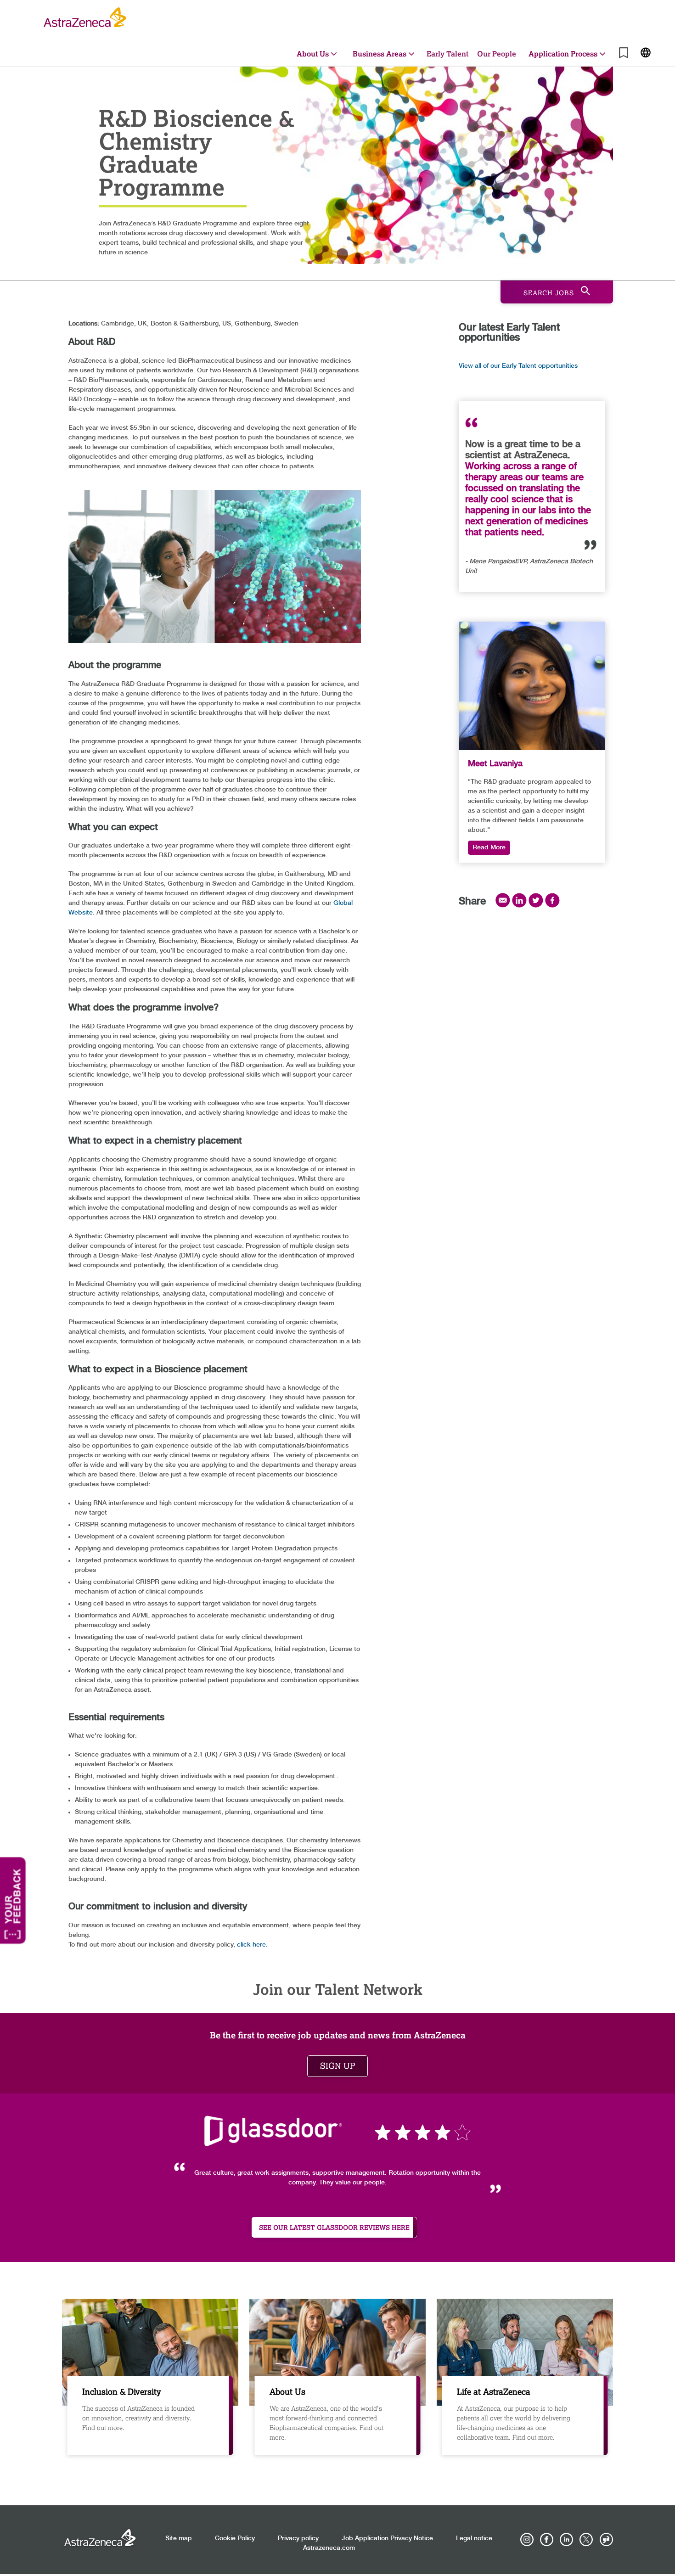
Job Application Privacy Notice (387, 2538)
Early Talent (447, 53)
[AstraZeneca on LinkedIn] (567, 2540)
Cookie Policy (235, 2538)
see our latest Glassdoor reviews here (334, 2227)
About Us (313, 53)
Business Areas (380, 53)
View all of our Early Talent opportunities (518, 366)
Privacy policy (298, 2538)
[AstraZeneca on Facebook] (547, 2540)
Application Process (563, 53)
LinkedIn (519, 900)
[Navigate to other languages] (646, 52)
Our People (497, 53)
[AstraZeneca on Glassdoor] (606, 2540)
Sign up (337, 2066)
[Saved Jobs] (624, 54)
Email (503, 900)
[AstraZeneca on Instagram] (527, 2540)
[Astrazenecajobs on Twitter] (586, 2540)
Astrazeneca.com (329, 2548)
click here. (252, 1945)
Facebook (552, 900)
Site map (179, 2538)
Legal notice (474, 2538)
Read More (489, 847)
